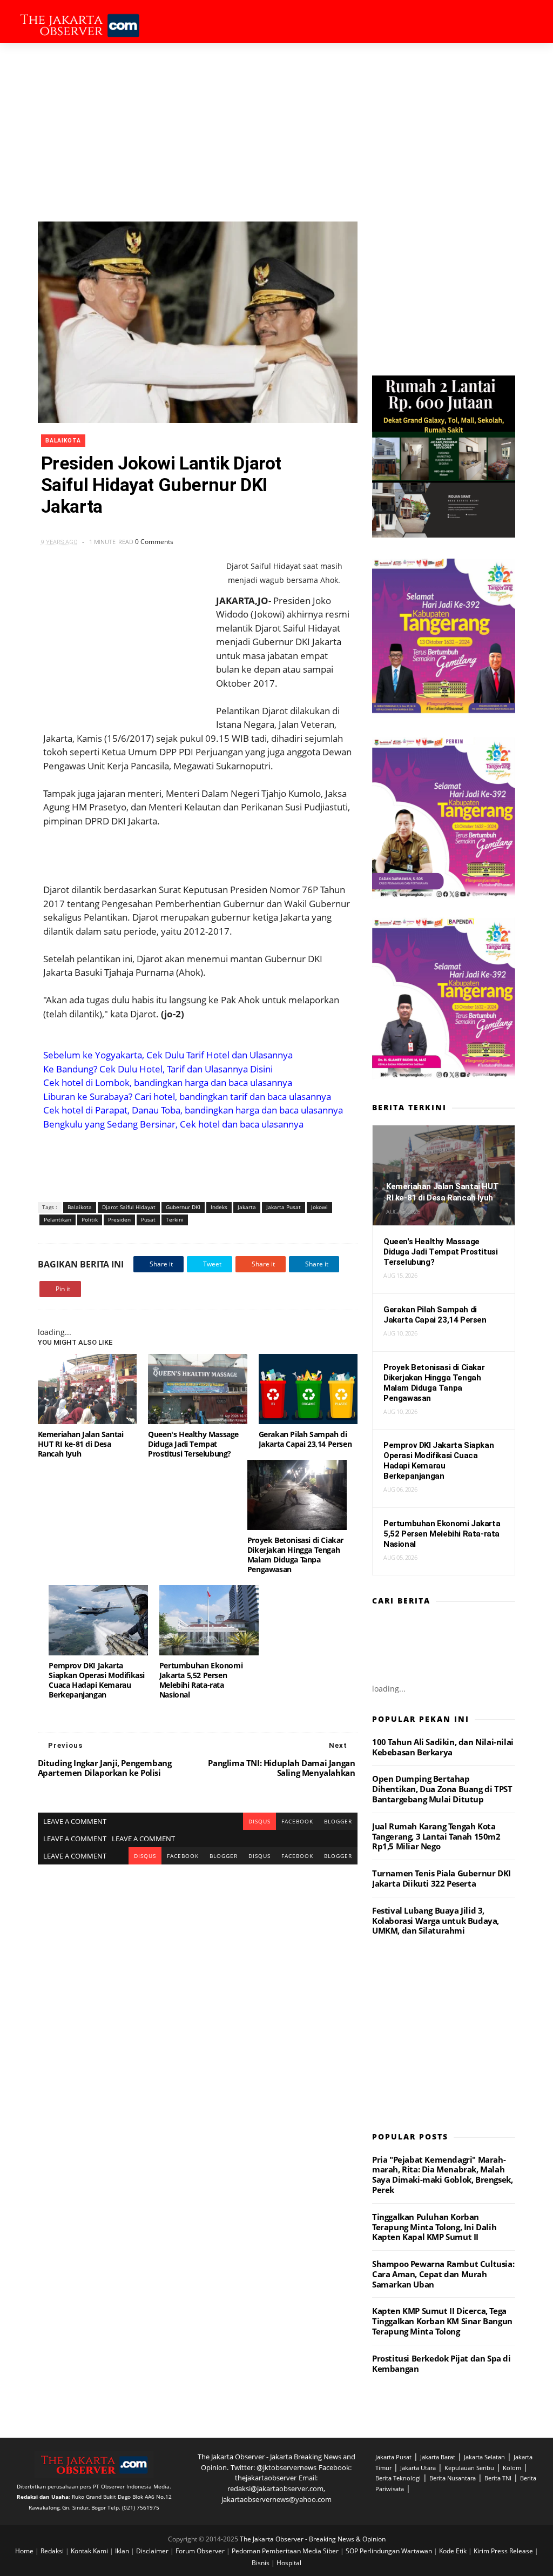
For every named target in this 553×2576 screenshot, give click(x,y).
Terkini (175, 1219)
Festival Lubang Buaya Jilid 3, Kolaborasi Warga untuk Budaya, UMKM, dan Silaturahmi (436, 1921)
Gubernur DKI (183, 1207)
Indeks (219, 1207)
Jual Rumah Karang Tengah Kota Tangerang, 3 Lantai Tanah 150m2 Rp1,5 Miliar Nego (436, 1836)
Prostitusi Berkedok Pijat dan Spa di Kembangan (441, 2363)
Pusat (148, 1219)
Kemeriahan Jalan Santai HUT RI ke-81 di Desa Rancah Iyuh (81, 1444)
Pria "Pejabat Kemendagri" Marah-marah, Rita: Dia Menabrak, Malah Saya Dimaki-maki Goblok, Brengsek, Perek (442, 2175)
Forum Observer (201, 2551)
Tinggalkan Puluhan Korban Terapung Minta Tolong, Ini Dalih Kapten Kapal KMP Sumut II (434, 2227)
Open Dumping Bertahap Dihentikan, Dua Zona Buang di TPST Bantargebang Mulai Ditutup (442, 1789)
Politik (90, 1219)
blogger (338, 1821)
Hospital (289, 2563)
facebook (297, 1821)
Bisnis (261, 2563)
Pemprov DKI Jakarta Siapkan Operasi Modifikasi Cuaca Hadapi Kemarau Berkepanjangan (97, 1680)
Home (25, 2551)
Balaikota (63, 441)
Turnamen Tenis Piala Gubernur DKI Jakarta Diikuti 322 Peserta (441, 1878)
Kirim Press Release (504, 2551)
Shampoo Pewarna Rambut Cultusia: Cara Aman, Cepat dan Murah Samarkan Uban (443, 2274)
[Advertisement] (276, 124)
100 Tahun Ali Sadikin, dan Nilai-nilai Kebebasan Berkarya (443, 1747)
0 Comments (154, 542)
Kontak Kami (90, 2551)
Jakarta (247, 1207)
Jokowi (319, 1207)
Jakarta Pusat (284, 1207)
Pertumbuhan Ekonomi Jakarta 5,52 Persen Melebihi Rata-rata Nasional (201, 1680)
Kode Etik (454, 2551)
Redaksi (53, 2551)
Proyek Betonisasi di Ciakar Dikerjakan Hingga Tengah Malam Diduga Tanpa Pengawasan (295, 1555)
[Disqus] (198, 2000)
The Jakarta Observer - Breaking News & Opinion (313, 2539)
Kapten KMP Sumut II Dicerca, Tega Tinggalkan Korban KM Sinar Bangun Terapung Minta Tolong (442, 2321)
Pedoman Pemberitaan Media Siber (286, 2551)
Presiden (119, 1219)
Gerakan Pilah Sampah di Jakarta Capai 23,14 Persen (305, 1439)
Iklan (123, 2551)
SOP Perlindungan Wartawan (390, 2551)
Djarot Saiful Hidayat (129, 1207)
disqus (259, 1821)
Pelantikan (58, 1219)
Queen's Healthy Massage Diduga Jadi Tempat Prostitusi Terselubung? (193, 1444)
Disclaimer (153, 2551)
